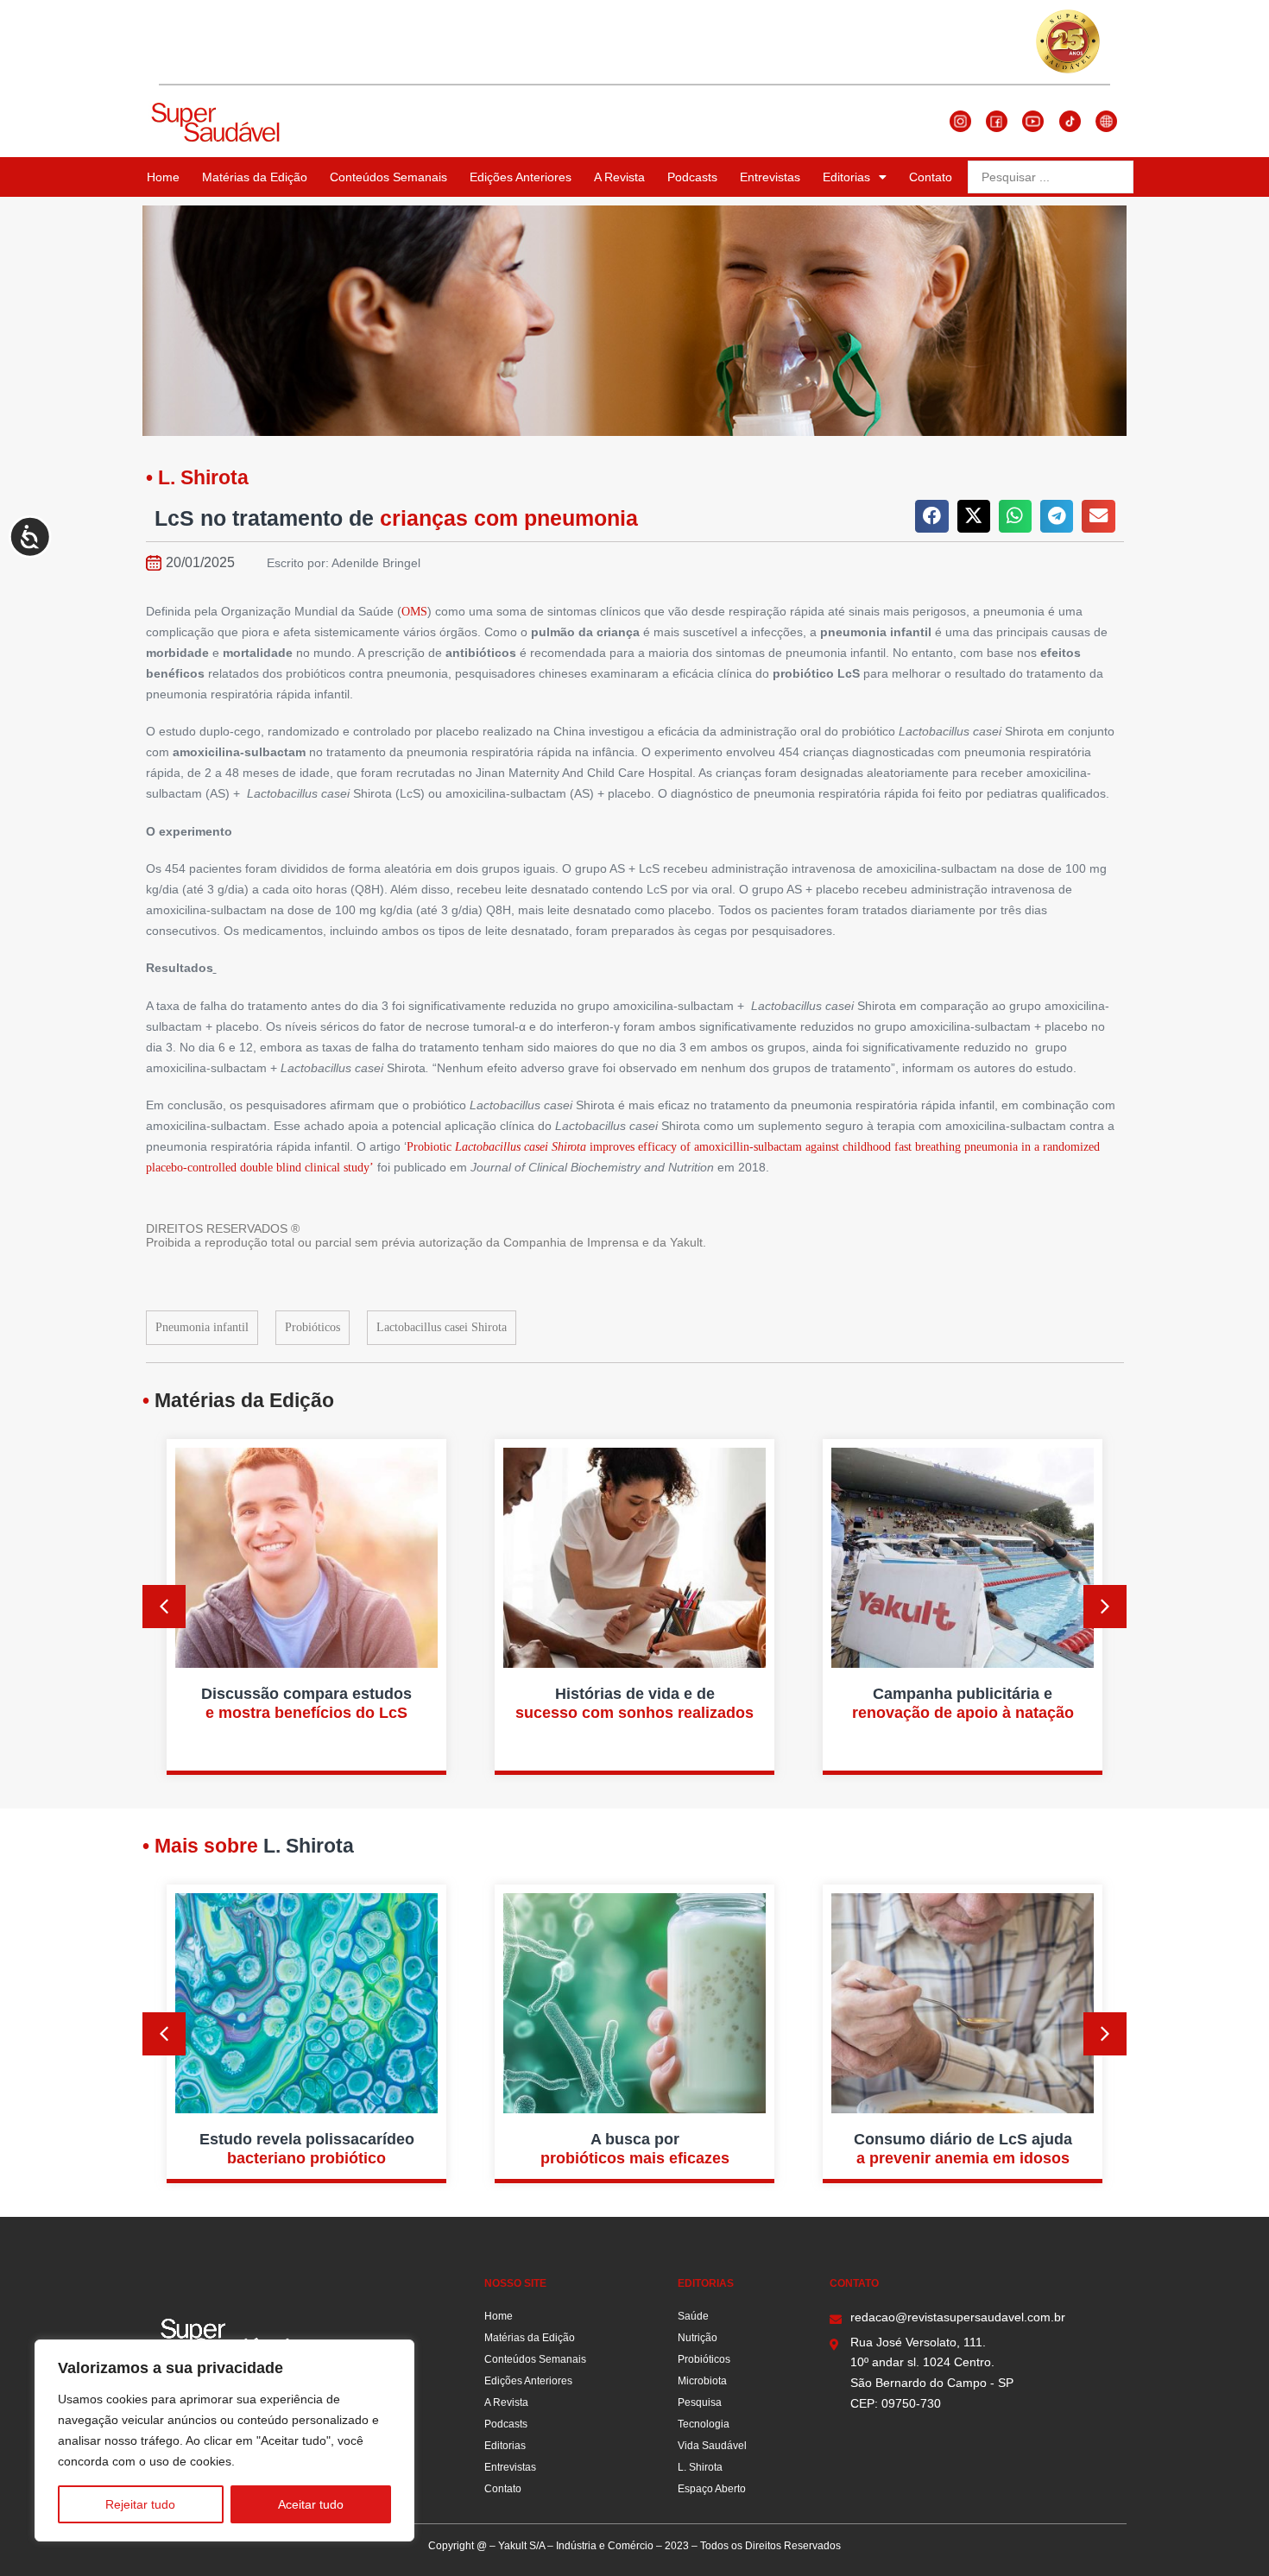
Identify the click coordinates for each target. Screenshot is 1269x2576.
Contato (931, 177)
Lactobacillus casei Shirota (442, 1327)
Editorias (846, 177)
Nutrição (698, 2338)
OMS (414, 612)
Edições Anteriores (521, 177)
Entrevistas (770, 177)
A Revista (619, 177)
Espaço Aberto (712, 2489)
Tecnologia (704, 2424)
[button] (931, 516)
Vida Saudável (712, 2446)
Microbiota (702, 2381)
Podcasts (692, 177)
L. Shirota (700, 2467)
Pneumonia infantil (202, 1327)
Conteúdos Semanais (388, 177)
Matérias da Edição (255, 177)
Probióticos (313, 1327)
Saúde (693, 2316)
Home (163, 177)
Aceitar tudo (311, 2504)
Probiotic (431, 1147)
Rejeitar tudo (140, 2504)
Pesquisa (700, 2402)
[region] (224, 2440)
